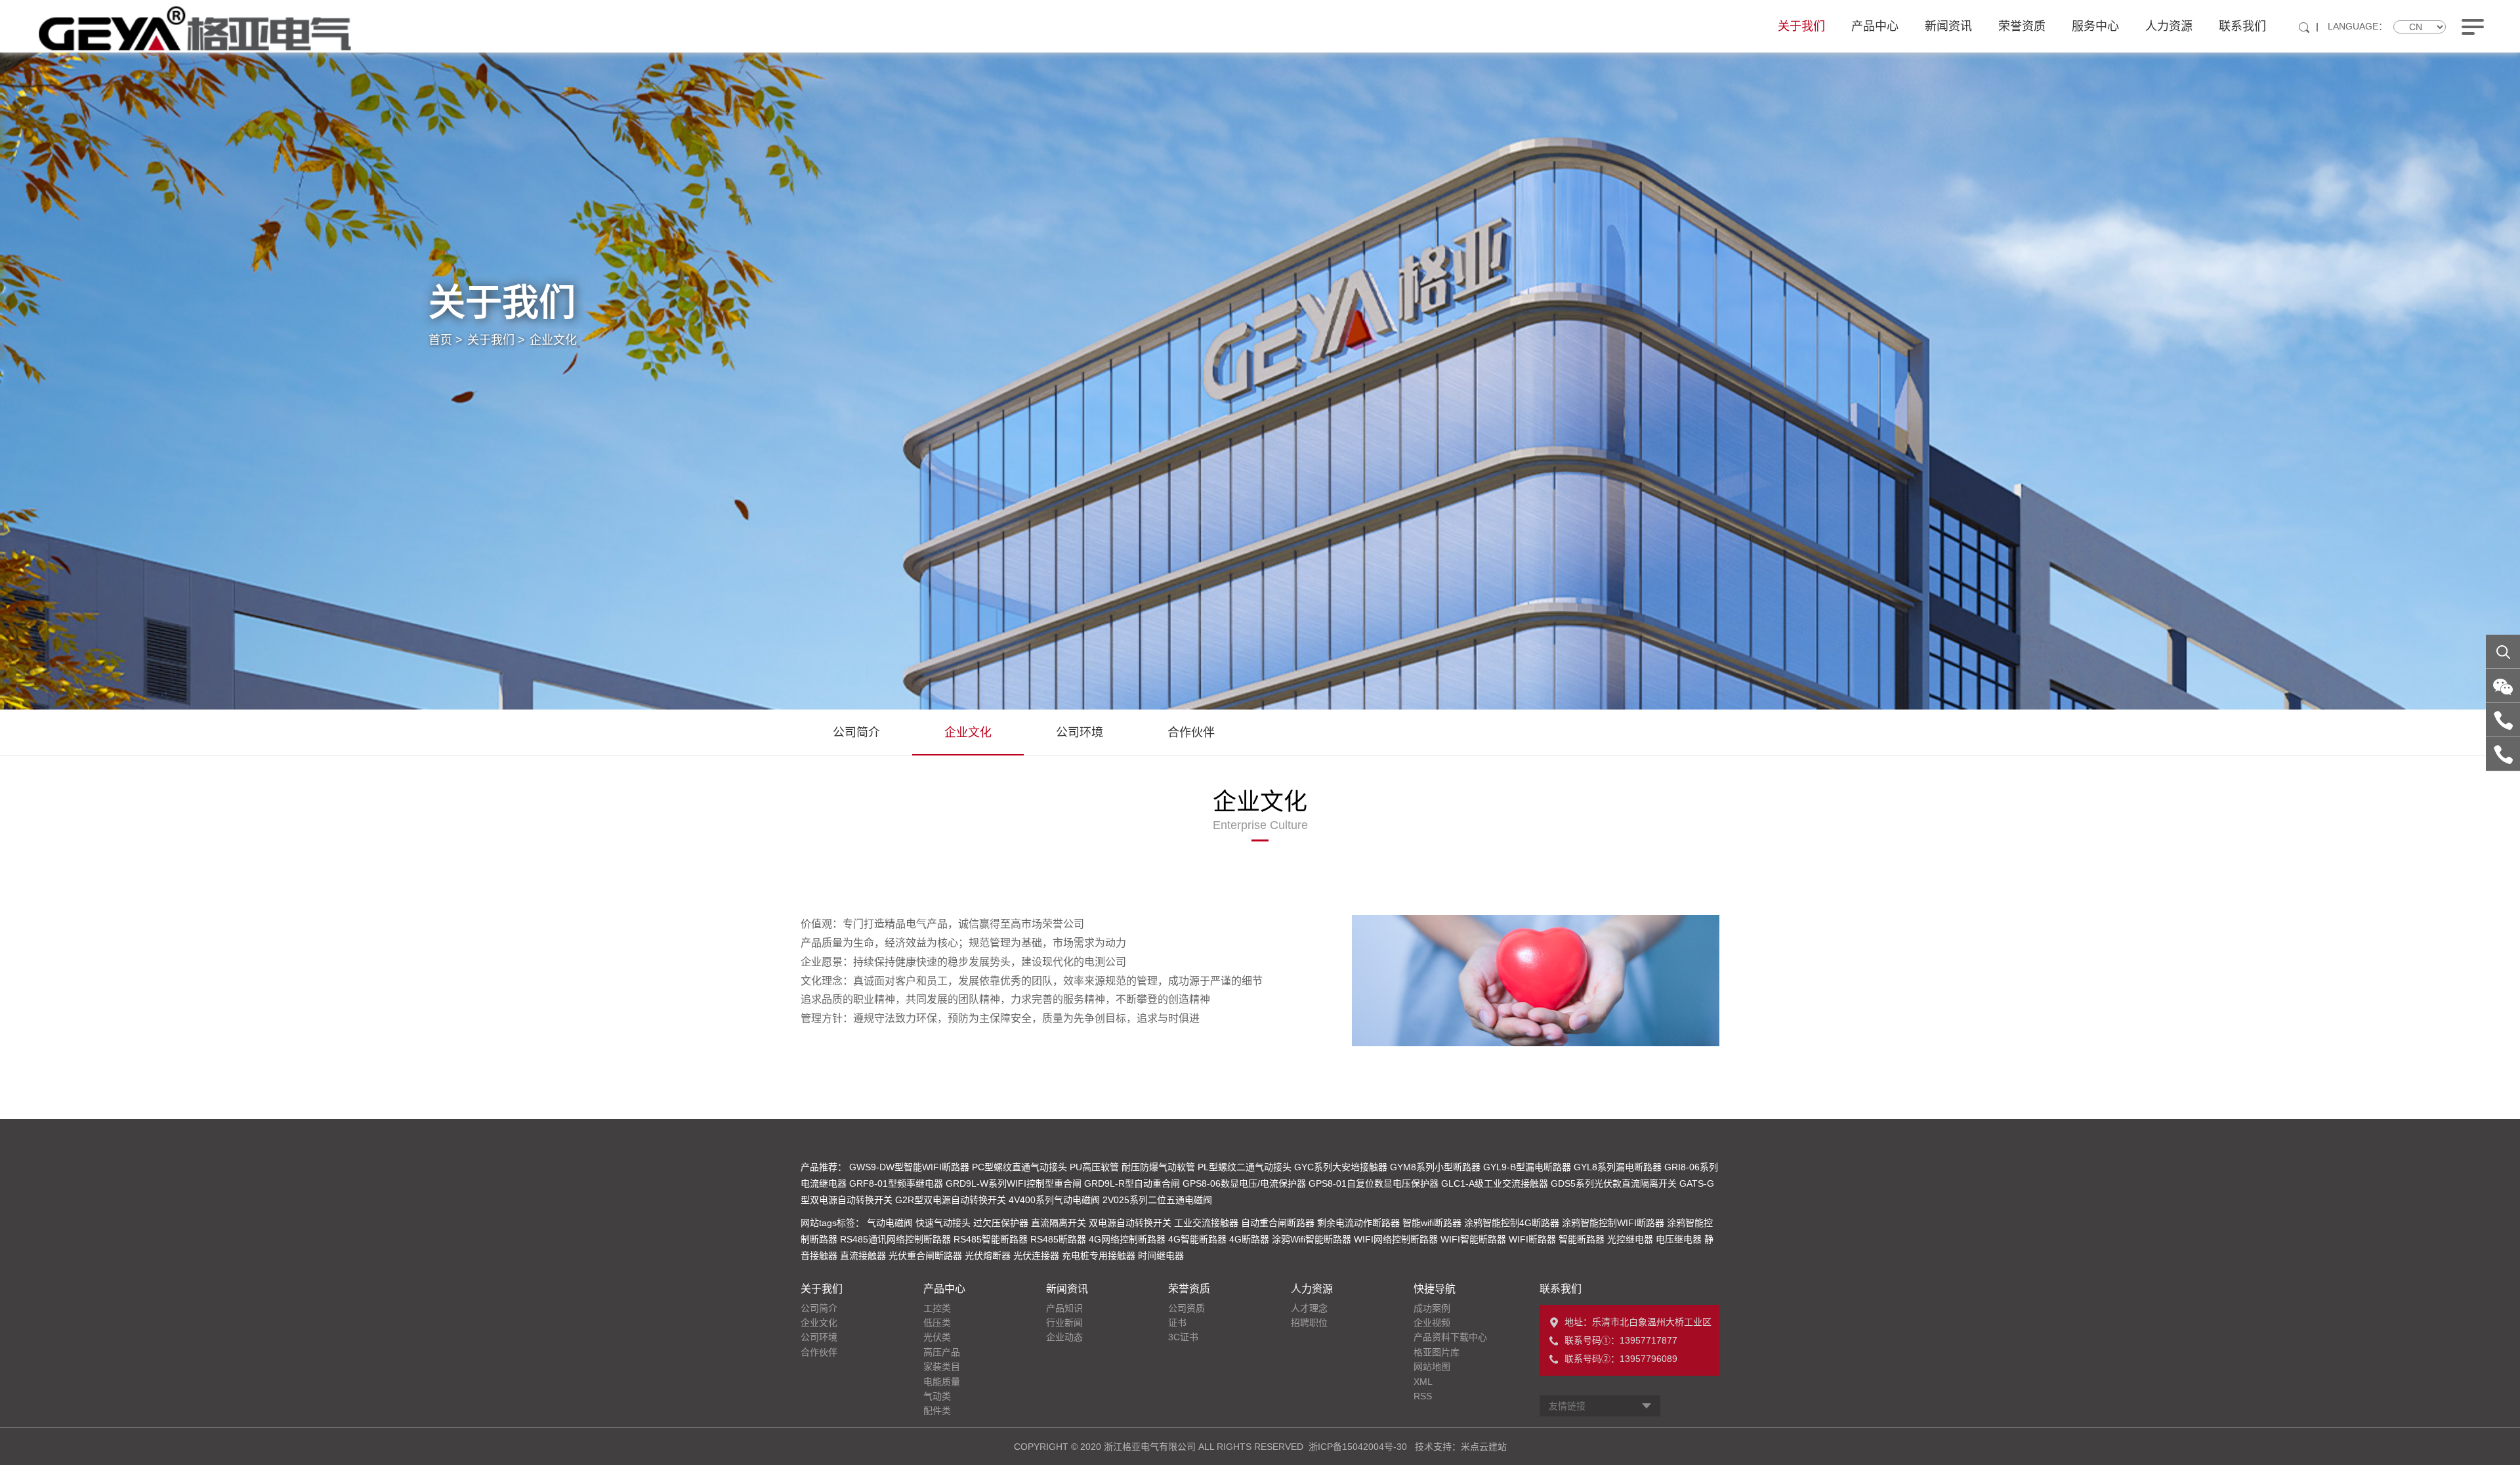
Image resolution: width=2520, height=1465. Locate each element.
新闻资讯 (1948, 26)
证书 (1177, 1323)
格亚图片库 (1437, 1352)
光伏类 (937, 1337)
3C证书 (1183, 1337)
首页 (446, 340)
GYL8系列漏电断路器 (1618, 1167)
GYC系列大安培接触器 (1341, 1167)
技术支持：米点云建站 (1461, 1447)
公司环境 (1080, 732)
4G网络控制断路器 (1127, 1239)
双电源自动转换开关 (1130, 1223)
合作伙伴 (1191, 732)
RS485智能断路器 (991, 1239)
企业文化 (553, 340)
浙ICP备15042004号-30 (1358, 1447)
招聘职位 (1309, 1323)
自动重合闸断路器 (1278, 1223)
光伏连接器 (1036, 1256)
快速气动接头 (943, 1223)
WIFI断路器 (1532, 1239)
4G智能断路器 (1197, 1239)
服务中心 (2095, 26)
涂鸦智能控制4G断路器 (1512, 1223)
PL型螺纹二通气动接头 (1245, 1167)
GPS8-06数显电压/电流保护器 (1244, 1183)
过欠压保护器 (1001, 1223)
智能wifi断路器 (1432, 1223)
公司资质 (1186, 1308)
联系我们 (2242, 26)
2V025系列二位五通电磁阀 (1157, 1200)
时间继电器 (1161, 1256)
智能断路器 (1582, 1239)
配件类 (937, 1411)
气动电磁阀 (890, 1223)
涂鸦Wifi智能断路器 (1312, 1239)
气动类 (937, 1396)
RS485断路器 (1058, 1239)
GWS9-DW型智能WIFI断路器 (909, 1167)
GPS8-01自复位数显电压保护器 (1374, 1183)
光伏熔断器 (988, 1256)
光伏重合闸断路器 (925, 1256)
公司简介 (856, 732)
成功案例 (1432, 1308)
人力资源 (2169, 26)
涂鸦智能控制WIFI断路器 (1613, 1223)
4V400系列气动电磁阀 (1054, 1200)
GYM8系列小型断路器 (1435, 1167)
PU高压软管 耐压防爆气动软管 (1132, 1167)
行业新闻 (1064, 1323)
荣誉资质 (2022, 26)
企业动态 (1064, 1337)
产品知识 (1064, 1308)
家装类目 (942, 1367)
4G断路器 (1249, 1239)
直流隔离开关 (1059, 1223)
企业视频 (1432, 1323)
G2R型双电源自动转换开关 (951, 1200)
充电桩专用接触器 (1099, 1256)
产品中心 (1875, 26)
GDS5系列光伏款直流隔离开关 (1614, 1183)
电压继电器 (1679, 1239)
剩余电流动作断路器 (1358, 1223)
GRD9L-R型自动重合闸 (1132, 1183)
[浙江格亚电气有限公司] (195, 28)
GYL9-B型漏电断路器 (1527, 1167)
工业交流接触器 (1206, 1223)
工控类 (937, 1308)
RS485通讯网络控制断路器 (895, 1239)
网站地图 (1432, 1367)
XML (1423, 1382)
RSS (1423, 1396)
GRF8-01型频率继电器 (896, 1183)
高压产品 (942, 1352)
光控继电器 (1630, 1239)
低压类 (937, 1323)
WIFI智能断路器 (1473, 1239)
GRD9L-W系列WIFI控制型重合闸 (1014, 1183)
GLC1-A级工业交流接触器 (1495, 1183)
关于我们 (1801, 26)
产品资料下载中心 (1450, 1337)
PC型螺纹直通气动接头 (1019, 1167)
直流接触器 (863, 1256)
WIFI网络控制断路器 (1396, 1239)
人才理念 (1309, 1308)
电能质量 (942, 1382)
